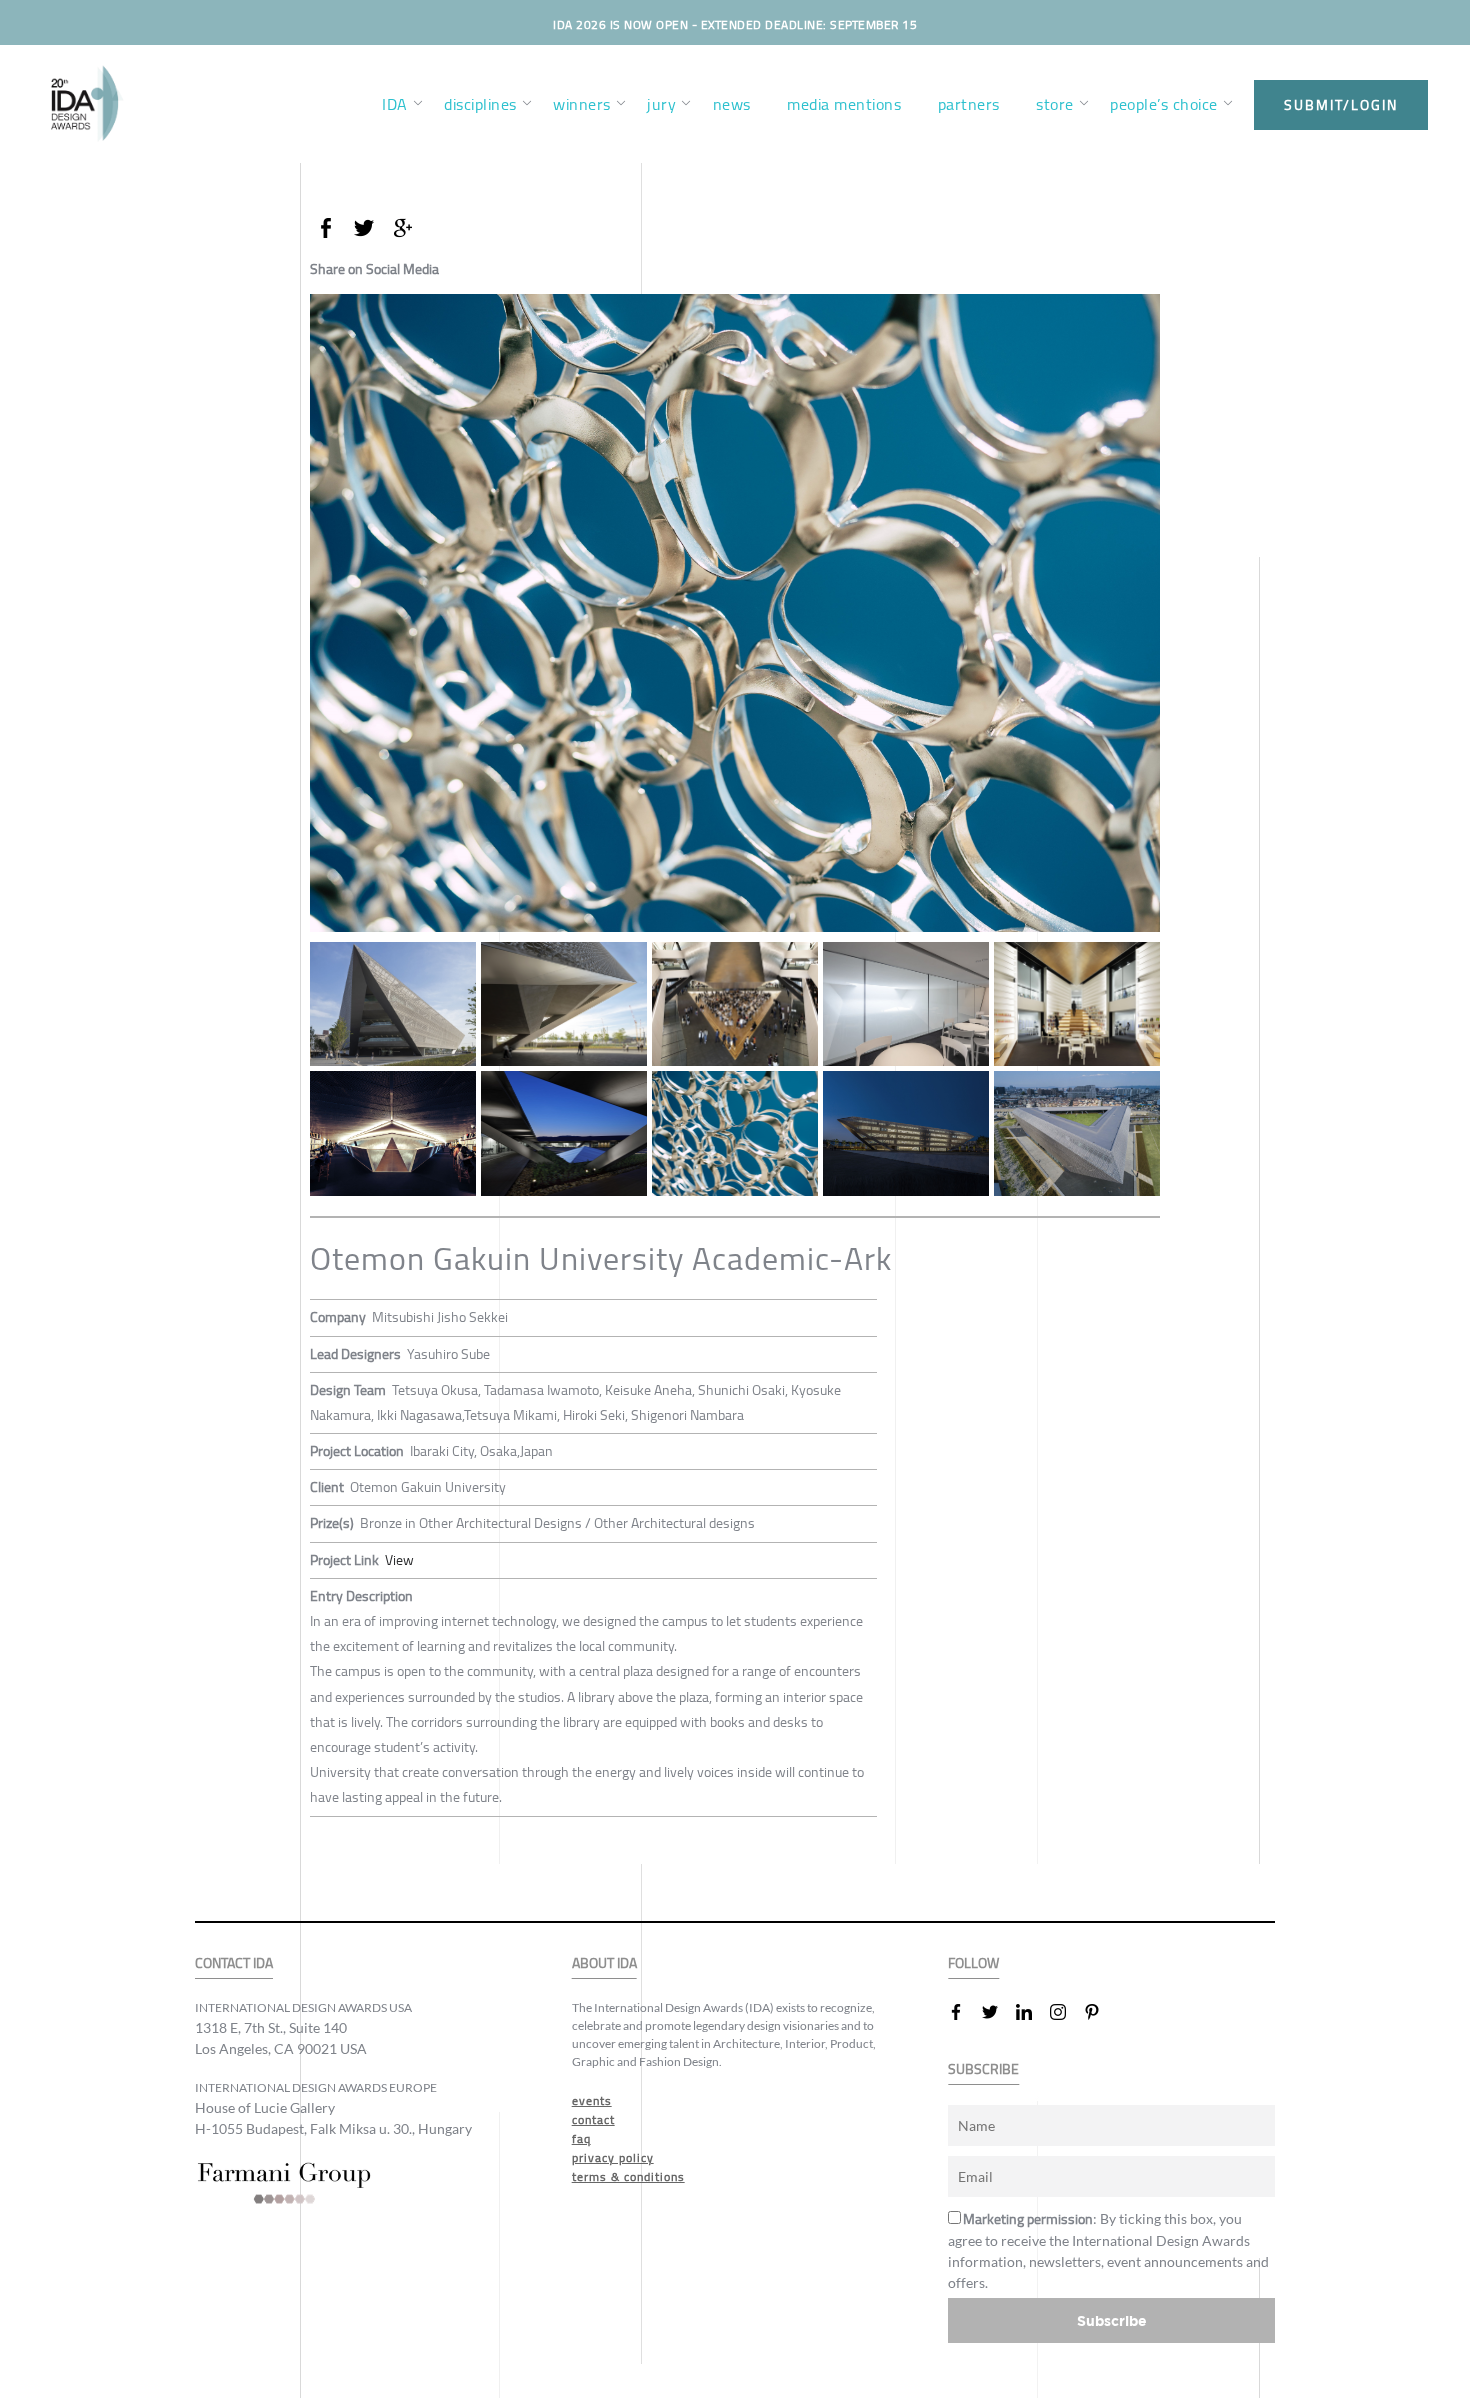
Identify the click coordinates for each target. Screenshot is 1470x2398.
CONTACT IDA (234, 1963)
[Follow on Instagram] (1066, 2012)
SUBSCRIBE (983, 2069)
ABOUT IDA (604, 1963)
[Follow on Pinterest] (1100, 2012)
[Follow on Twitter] (998, 2012)
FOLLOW (973, 1963)
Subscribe (1112, 2320)
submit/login (1341, 105)
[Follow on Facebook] (964, 2012)
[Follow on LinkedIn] (1032, 2012)
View (399, 1560)
